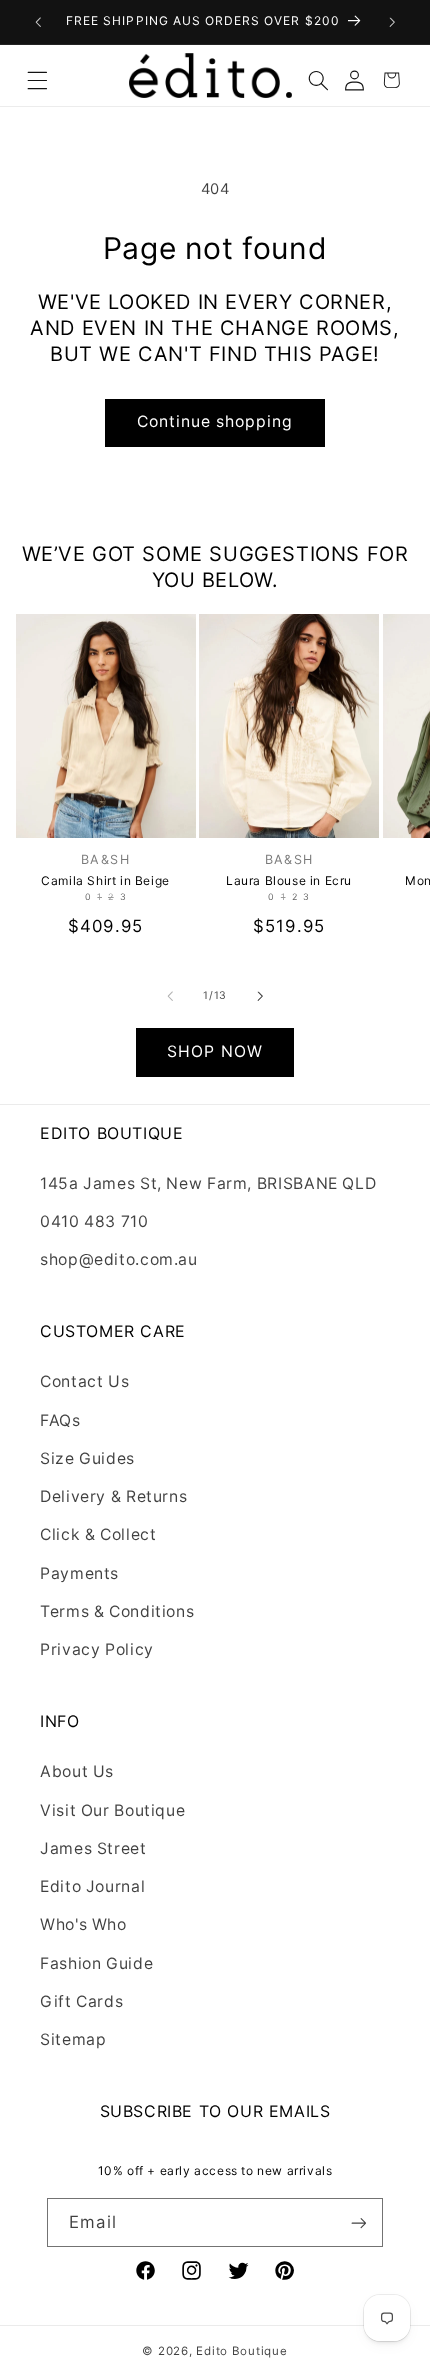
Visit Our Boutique (112, 1810)
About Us (77, 1771)
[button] (37, 75)
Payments (79, 1573)
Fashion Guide (96, 1963)
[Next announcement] (392, 22)
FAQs (60, 1420)
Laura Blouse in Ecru (289, 880)
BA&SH (105, 859)
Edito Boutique (241, 2351)
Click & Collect (98, 1534)
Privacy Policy (97, 1649)
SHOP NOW (214, 1051)
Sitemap (73, 2039)
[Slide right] (260, 996)
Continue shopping (215, 421)
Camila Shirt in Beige (105, 880)
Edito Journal (92, 1886)
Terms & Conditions (117, 1611)
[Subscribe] (358, 2222)
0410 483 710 (94, 1221)
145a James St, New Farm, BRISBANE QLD (208, 1183)
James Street (93, 1848)
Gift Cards (81, 2001)
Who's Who (83, 1924)
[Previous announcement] (38, 22)
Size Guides (87, 1458)
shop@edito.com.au (119, 1259)
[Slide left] (170, 996)
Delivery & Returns (113, 1496)
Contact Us (84, 1381)
